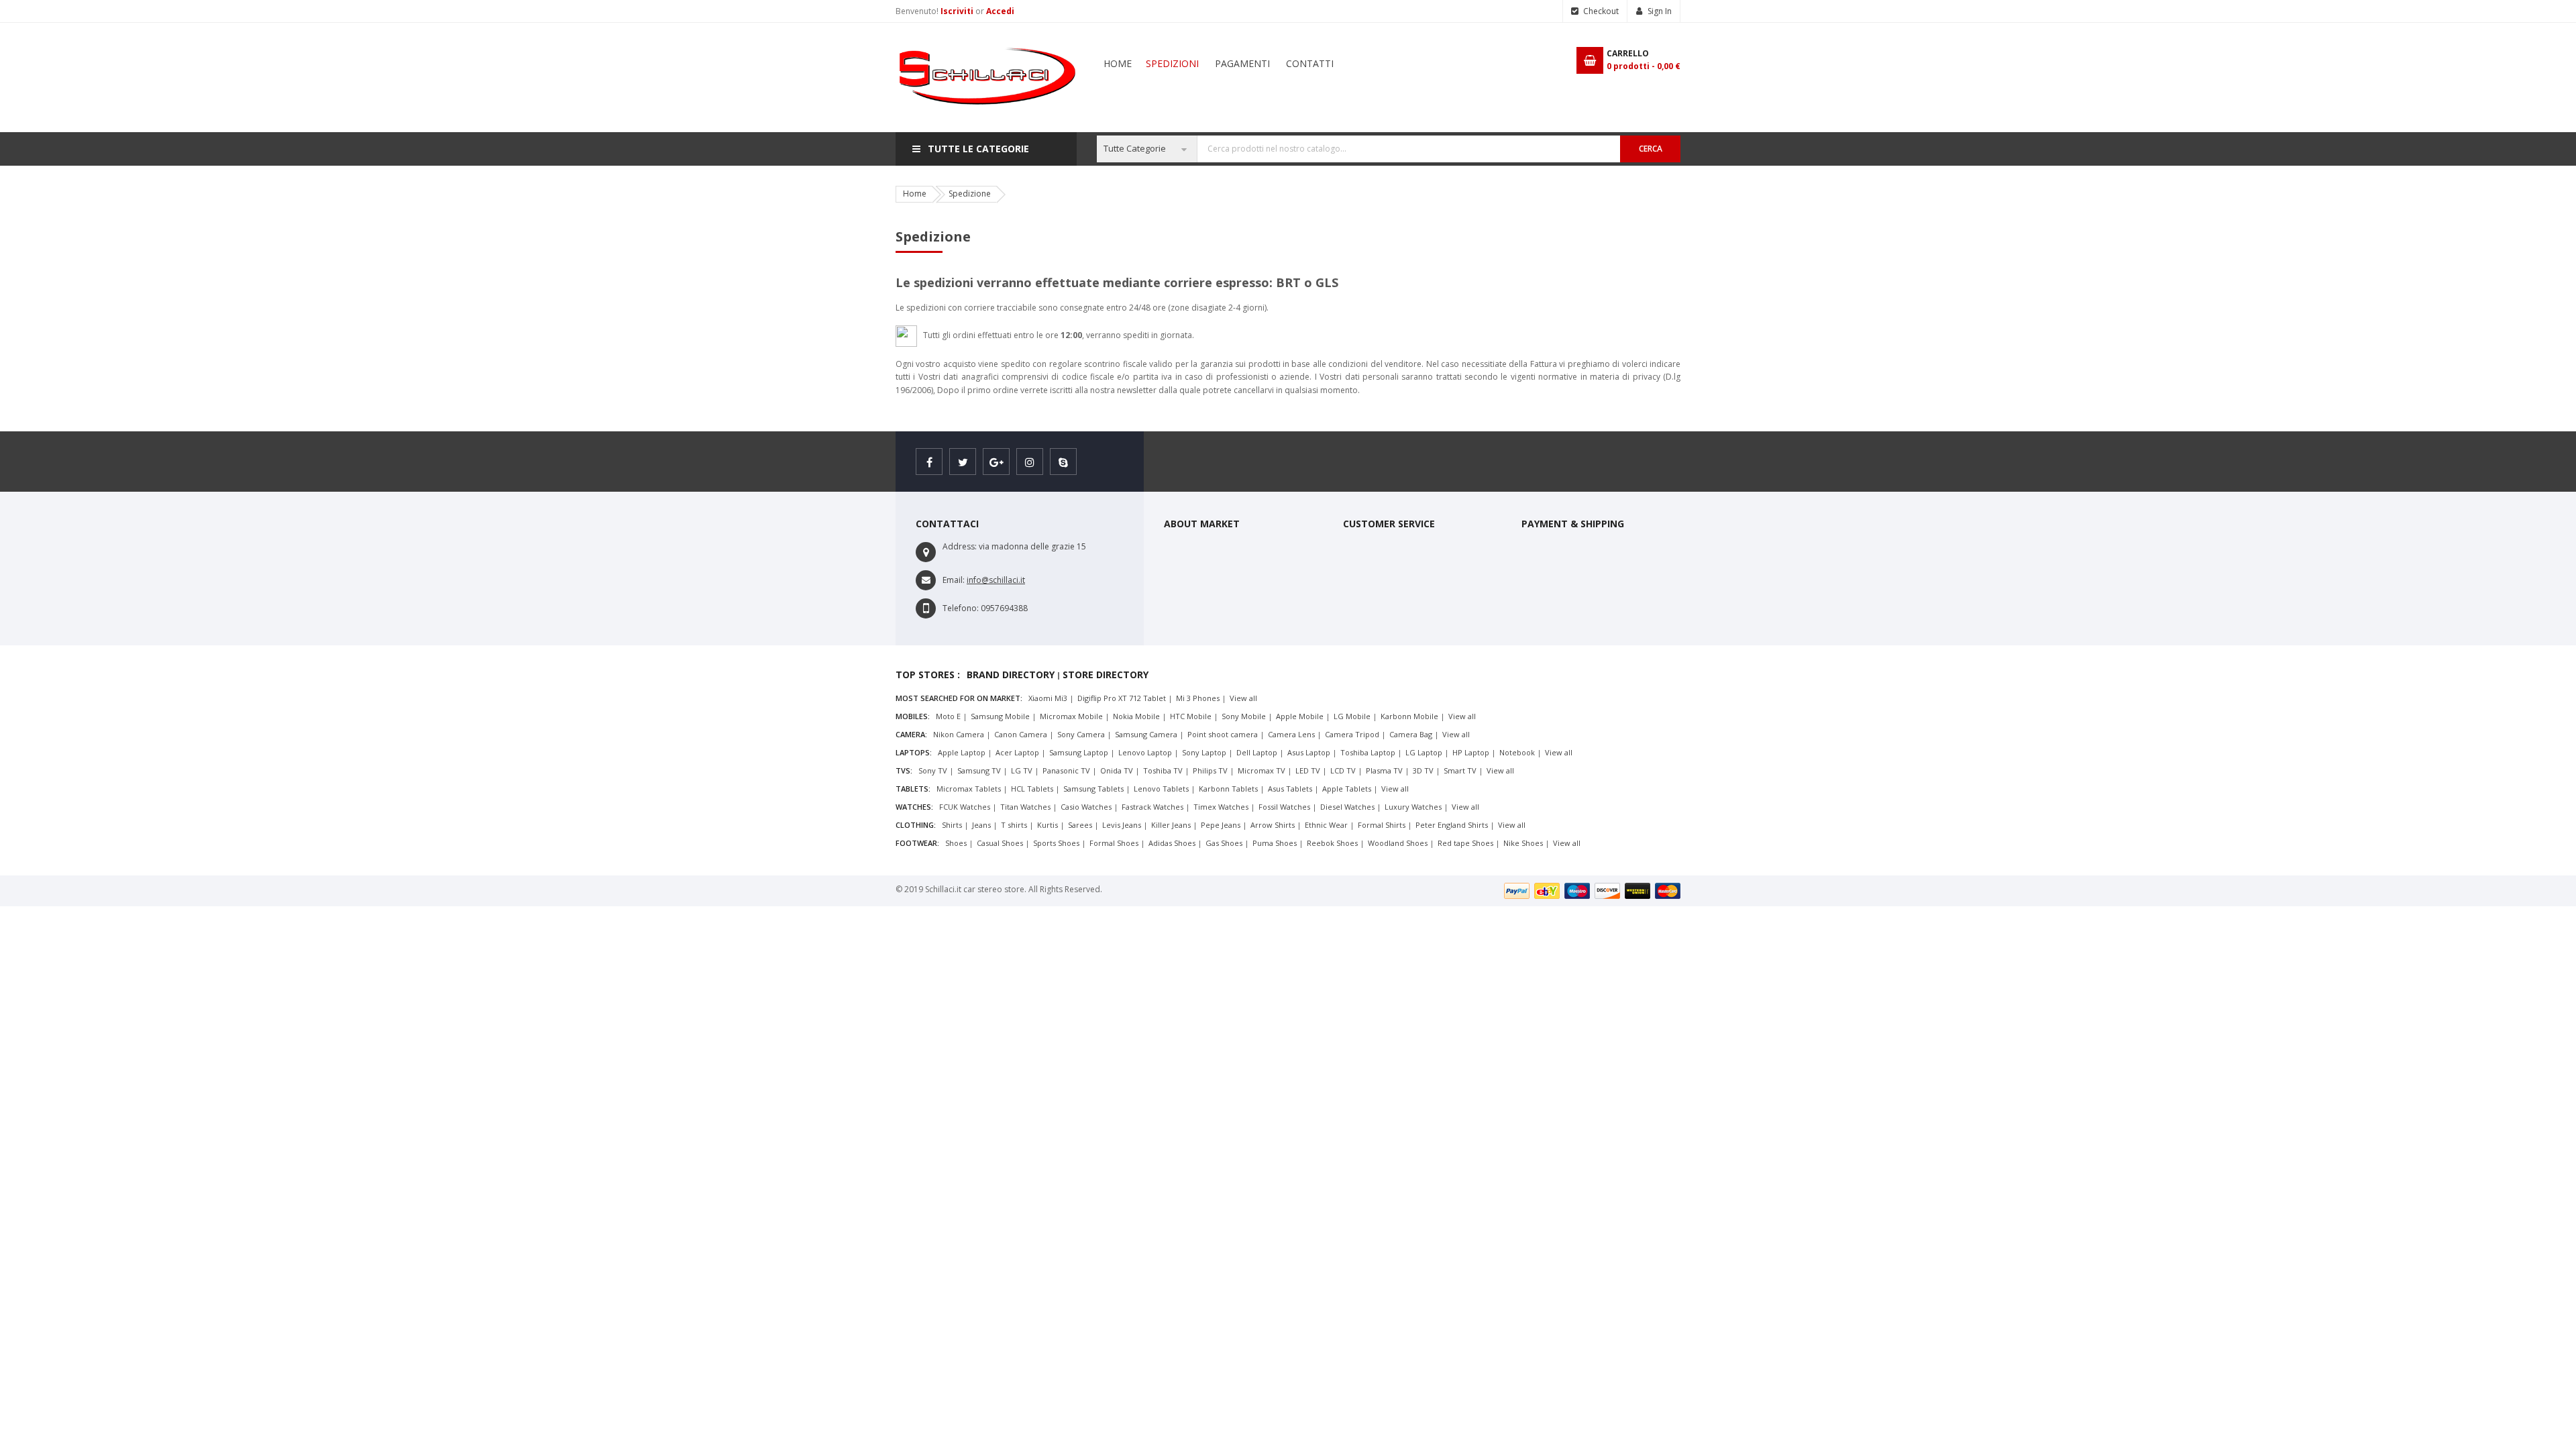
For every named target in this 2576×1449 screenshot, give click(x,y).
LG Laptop (1424, 752)
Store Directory (1106, 675)
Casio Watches (1086, 807)
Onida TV (1117, 770)
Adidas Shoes (1172, 843)
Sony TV (933, 770)
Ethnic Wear (1326, 825)
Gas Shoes (1224, 843)
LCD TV (1343, 770)
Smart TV (1460, 770)
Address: (960, 546)
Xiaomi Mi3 (1048, 698)
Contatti (1310, 63)
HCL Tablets (1032, 789)
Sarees (1080, 825)
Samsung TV (979, 770)
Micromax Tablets (969, 789)
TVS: (904, 770)
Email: (954, 580)
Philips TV (1210, 770)
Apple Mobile (1300, 716)
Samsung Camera (1146, 734)
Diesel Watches (1347, 807)
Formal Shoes (1114, 843)
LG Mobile (1352, 716)
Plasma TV (1384, 770)
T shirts (1014, 825)
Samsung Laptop (1079, 752)
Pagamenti (1242, 63)
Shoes (956, 843)
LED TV (1308, 770)
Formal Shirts (1382, 825)
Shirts (952, 825)
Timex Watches (1221, 807)
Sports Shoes (1056, 843)
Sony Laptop (1204, 752)
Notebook (1517, 752)
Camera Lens (1291, 734)
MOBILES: (913, 716)
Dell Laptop (1257, 752)
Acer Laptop (1017, 752)
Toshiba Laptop (1368, 752)
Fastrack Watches (1152, 807)
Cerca (1651, 149)
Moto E (948, 716)
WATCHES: (914, 807)
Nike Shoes (1523, 843)
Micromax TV (1262, 770)
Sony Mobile (1244, 716)
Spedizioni (1172, 63)
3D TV (1423, 770)
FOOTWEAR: (917, 843)
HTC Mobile (1191, 716)
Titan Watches (1025, 807)
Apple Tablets (1347, 789)
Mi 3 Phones (1198, 698)
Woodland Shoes (1398, 843)
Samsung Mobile (1000, 716)
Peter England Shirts (1452, 825)
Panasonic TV (1066, 770)
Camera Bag (1411, 734)
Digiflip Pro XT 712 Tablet (1122, 698)
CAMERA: (911, 734)
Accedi (1000, 11)
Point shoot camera (1223, 734)
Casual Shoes (1000, 843)
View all (1243, 698)
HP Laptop (1471, 752)
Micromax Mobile (1071, 716)
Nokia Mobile (1136, 716)
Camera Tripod (1352, 734)
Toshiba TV (1163, 770)
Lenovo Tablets (1161, 789)
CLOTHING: (916, 825)
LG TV (1022, 770)
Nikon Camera (959, 734)
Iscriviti (958, 11)
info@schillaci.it (996, 580)
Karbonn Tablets (1228, 789)
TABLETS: (913, 789)
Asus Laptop (1309, 752)
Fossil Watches (1284, 807)
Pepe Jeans (1221, 825)
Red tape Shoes (1465, 843)
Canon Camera (1021, 734)
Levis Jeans (1122, 825)
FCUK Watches (965, 807)
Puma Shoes (1275, 843)
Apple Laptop (962, 752)
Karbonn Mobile (1409, 716)
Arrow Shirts (1273, 825)
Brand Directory (1011, 675)
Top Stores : (928, 675)
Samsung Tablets (1093, 789)
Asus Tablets (1290, 789)
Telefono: (961, 608)
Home (1118, 63)
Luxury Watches (1413, 807)
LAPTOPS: (914, 752)
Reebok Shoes (1332, 843)
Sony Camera (1081, 734)
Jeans (981, 825)
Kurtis (1048, 825)
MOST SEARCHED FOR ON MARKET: (959, 698)
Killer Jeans (1171, 825)
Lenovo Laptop (1145, 752)
